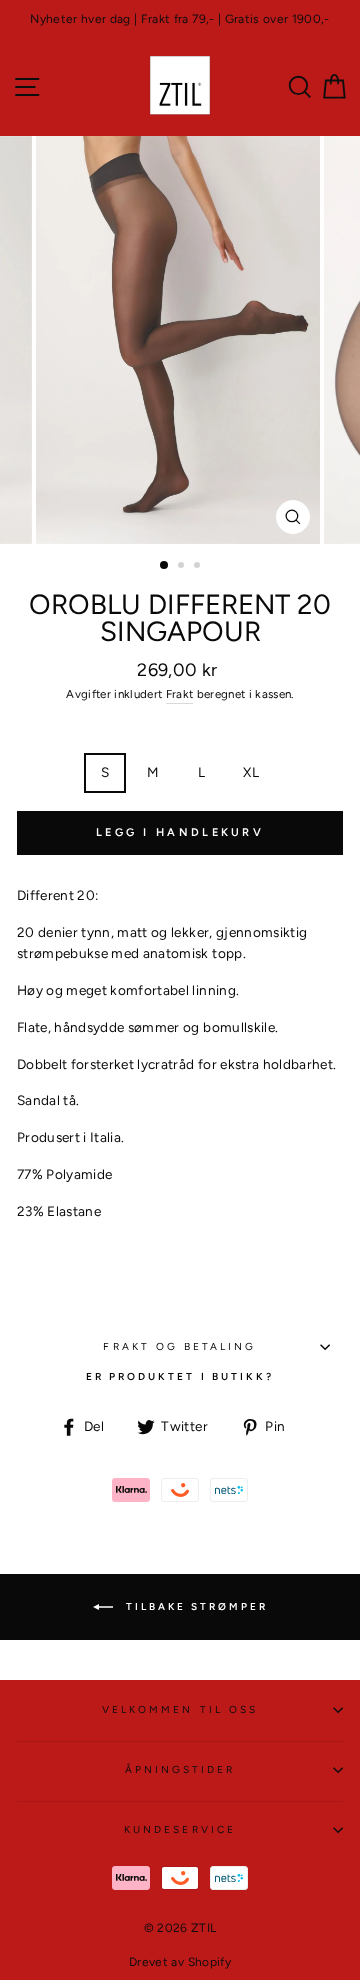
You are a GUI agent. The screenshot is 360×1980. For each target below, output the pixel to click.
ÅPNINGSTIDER (180, 1769)
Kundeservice (180, 1829)
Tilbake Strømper (194, 1605)
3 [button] (199, 567)
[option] (180, 19)
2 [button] (183, 567)
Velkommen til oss (180, 1709)
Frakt (180, 694)
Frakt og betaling (179, 1346)
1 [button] (165, 566)
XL (251, 772)
